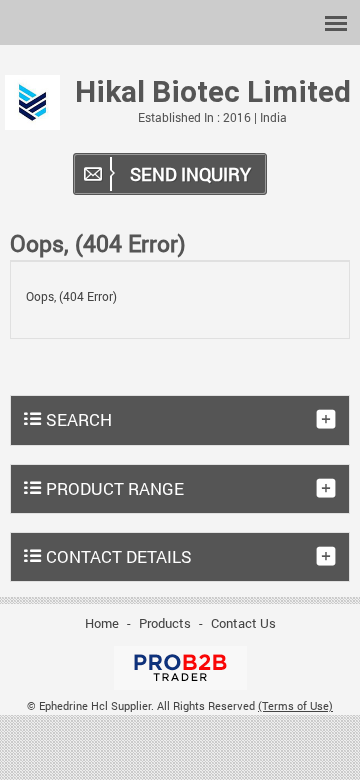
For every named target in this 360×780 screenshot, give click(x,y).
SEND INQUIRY (190, 174)
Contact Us (243, 623)
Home (102, 623)
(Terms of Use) (295, 706)
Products (165, 623)
